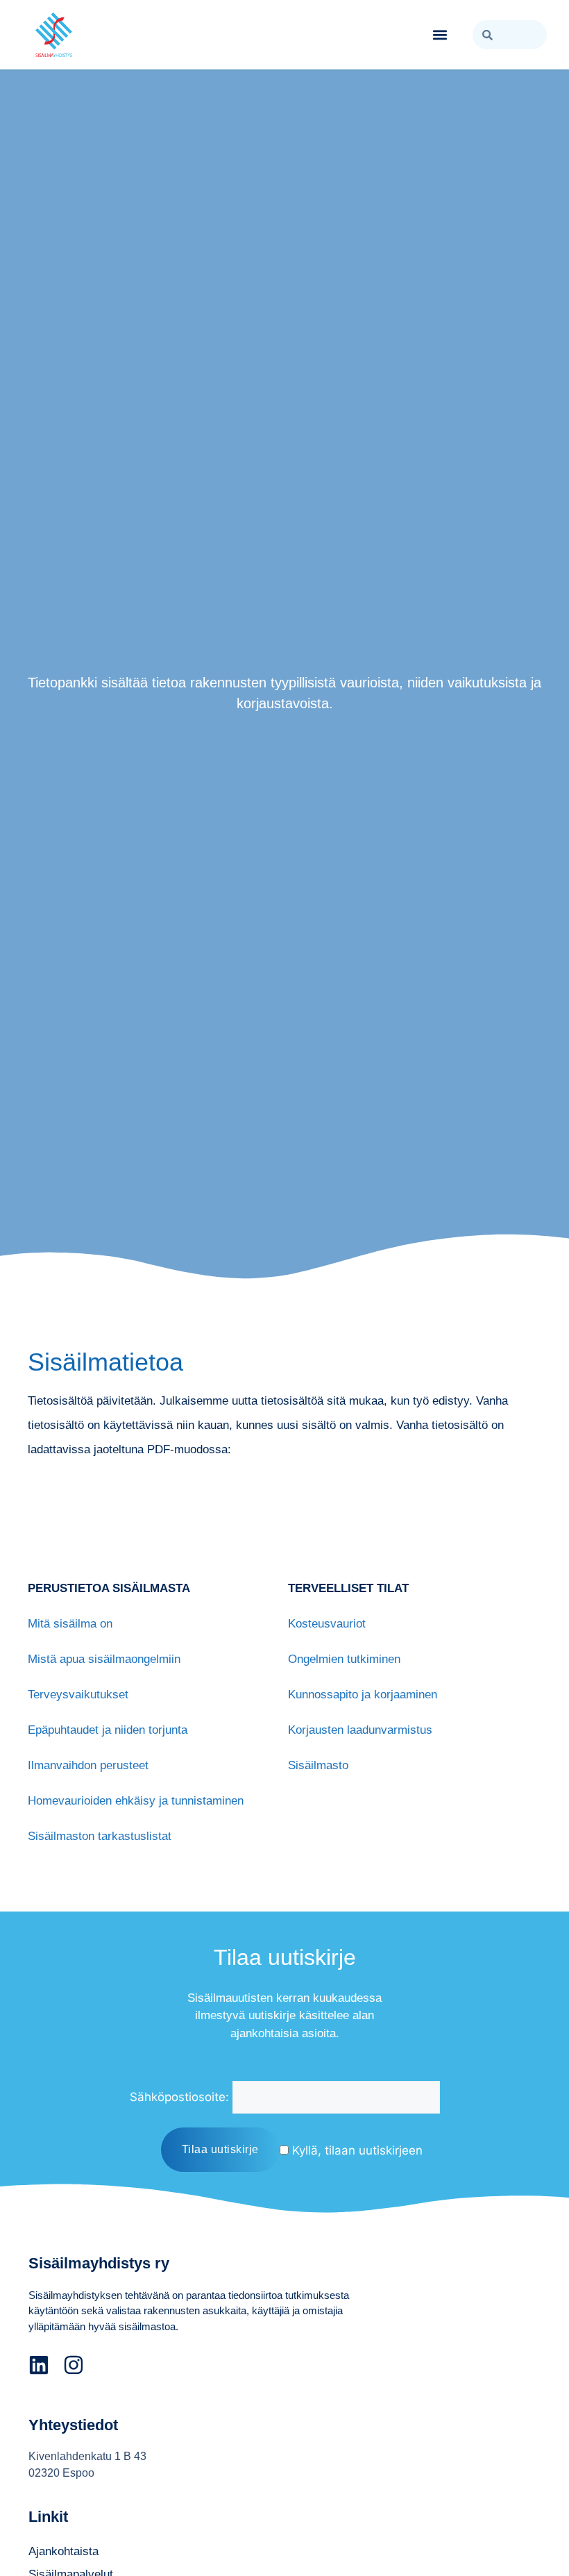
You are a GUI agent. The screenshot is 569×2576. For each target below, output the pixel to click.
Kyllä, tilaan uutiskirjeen (356, 2150)
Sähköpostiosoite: (179, 2097)
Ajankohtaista (63, 2551)
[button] (440, 35)
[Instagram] (74, 2365)
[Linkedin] (39, 2365)
